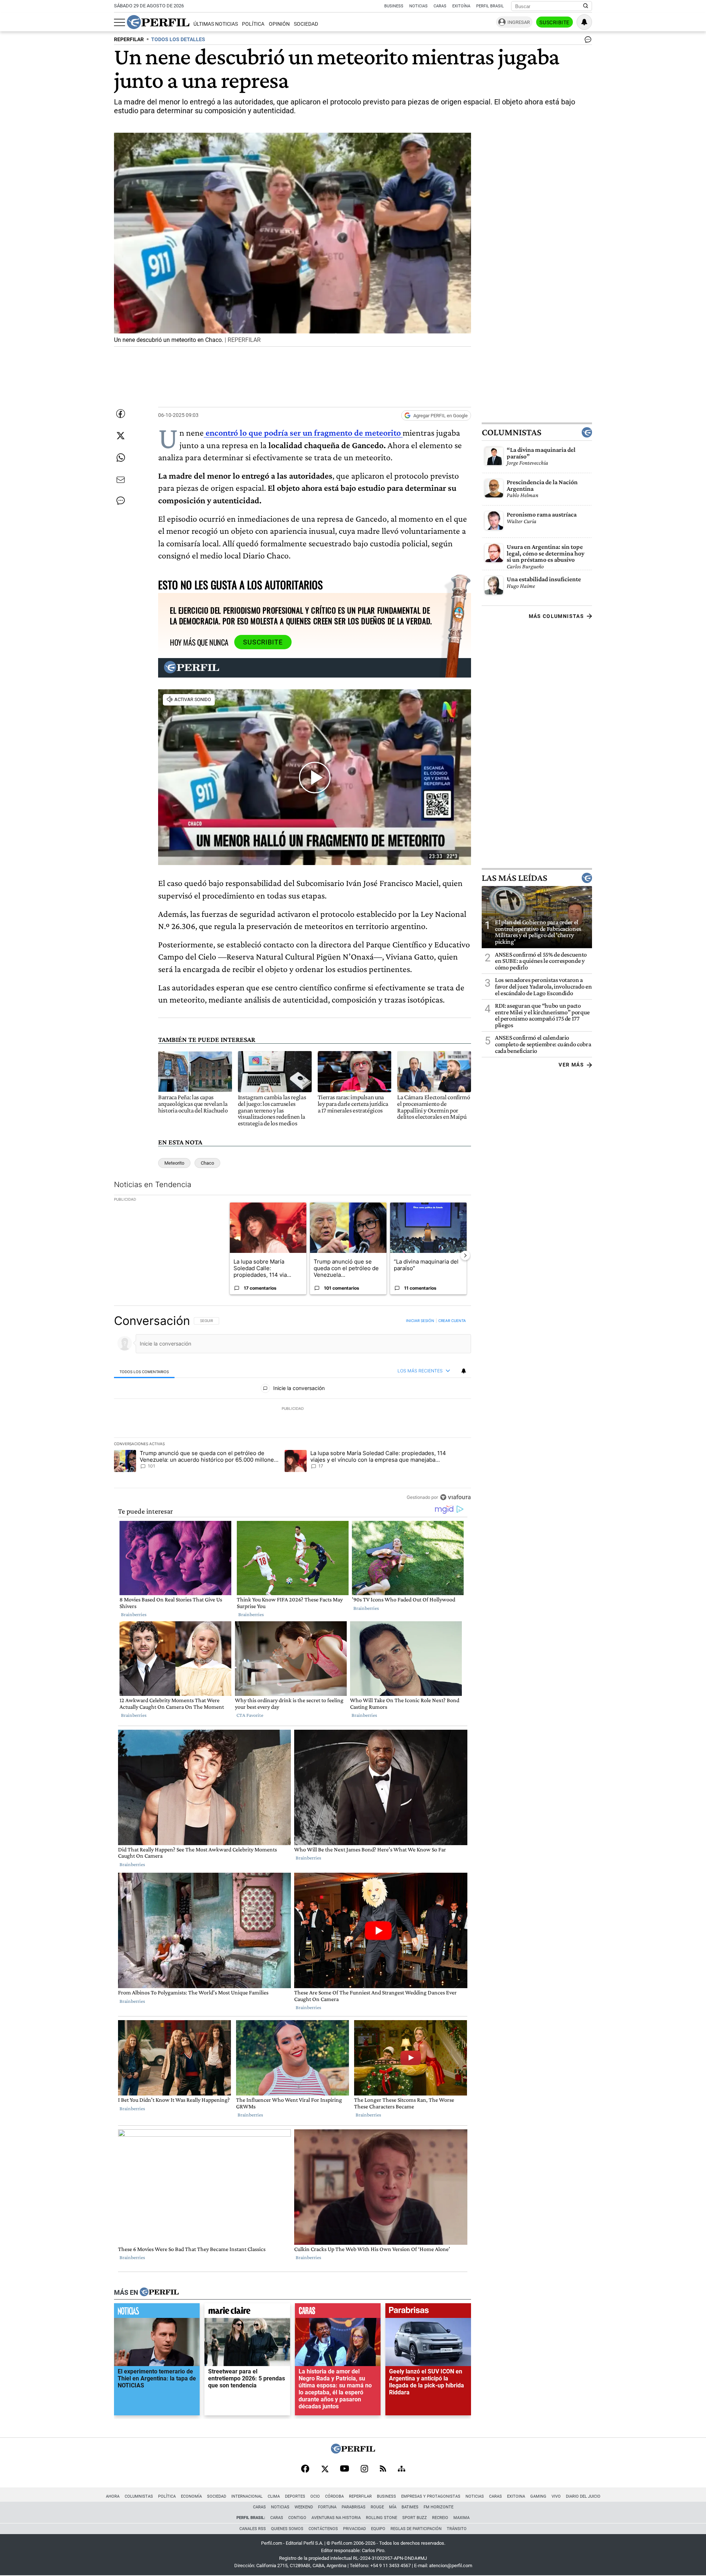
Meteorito (174, 1163)
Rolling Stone (381, 2518)
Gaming (538, 2496)
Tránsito (457, 2529)
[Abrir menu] (120, 22)
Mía (393, 2507)
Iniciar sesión (420, 1321)
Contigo (297, 2518)
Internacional (247, 2496)
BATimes (410, 2507)
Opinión (279, 24)
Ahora (113, 2496)
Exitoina (516, 2496)
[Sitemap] (402, 2469)
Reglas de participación (416, 2529)
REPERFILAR (129, 40)
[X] (325, 2469)
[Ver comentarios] (586, 41)
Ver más (571, 1065)
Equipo (378, 2529)
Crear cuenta (452, 1321)
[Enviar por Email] (121, 480)
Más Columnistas (556, 616)
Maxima (461, 2518)
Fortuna (327, 2507)
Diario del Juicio (583, 2496)
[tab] (144, 1371)
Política (253, 24)
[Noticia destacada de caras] (338, 2312)
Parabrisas (354, 2507)
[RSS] (383, 2469)
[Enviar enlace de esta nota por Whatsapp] (121, 458)
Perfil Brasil (490, 6)
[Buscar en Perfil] (586, 6)
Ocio (315, 2496)
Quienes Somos (287, 2529)
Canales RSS (253, 2529)
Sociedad (306, 24)
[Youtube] (345, 2469)
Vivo (556, 2496)
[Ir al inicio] (158, 22)
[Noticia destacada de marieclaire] (247, 2312)
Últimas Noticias (216, 24)
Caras (440, 6)
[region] (293, 1409)
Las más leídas (514, 878)
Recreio (440, 2518)
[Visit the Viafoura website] (455, 1497)
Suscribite (555, 22)
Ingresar (519, 22)
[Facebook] (305, 2469)
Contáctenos (323, 2529)
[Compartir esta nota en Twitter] (121, 436)
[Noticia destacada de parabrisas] (428, 2312)
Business (394, 6)
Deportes (295, 2496)
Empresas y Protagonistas (431, 2496)
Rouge (377, 2507)
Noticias (418, 6)
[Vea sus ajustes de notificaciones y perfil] (584, 22)
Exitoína (461, 6)
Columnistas (511, 432)
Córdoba (334, 2496)
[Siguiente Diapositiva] (465, 1255)
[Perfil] (159, 2293)
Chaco (207, 1163)
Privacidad (354, 2529)
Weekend (304, 2507)
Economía (191, 2496)
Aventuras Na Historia (336, 2518)
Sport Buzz (415, 2518)
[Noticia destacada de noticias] (157, 2312)
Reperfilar (360, 2496)
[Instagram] (364, 2469)
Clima (274, 2496)
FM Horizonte (438, 2507)
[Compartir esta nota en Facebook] (121, 414)
